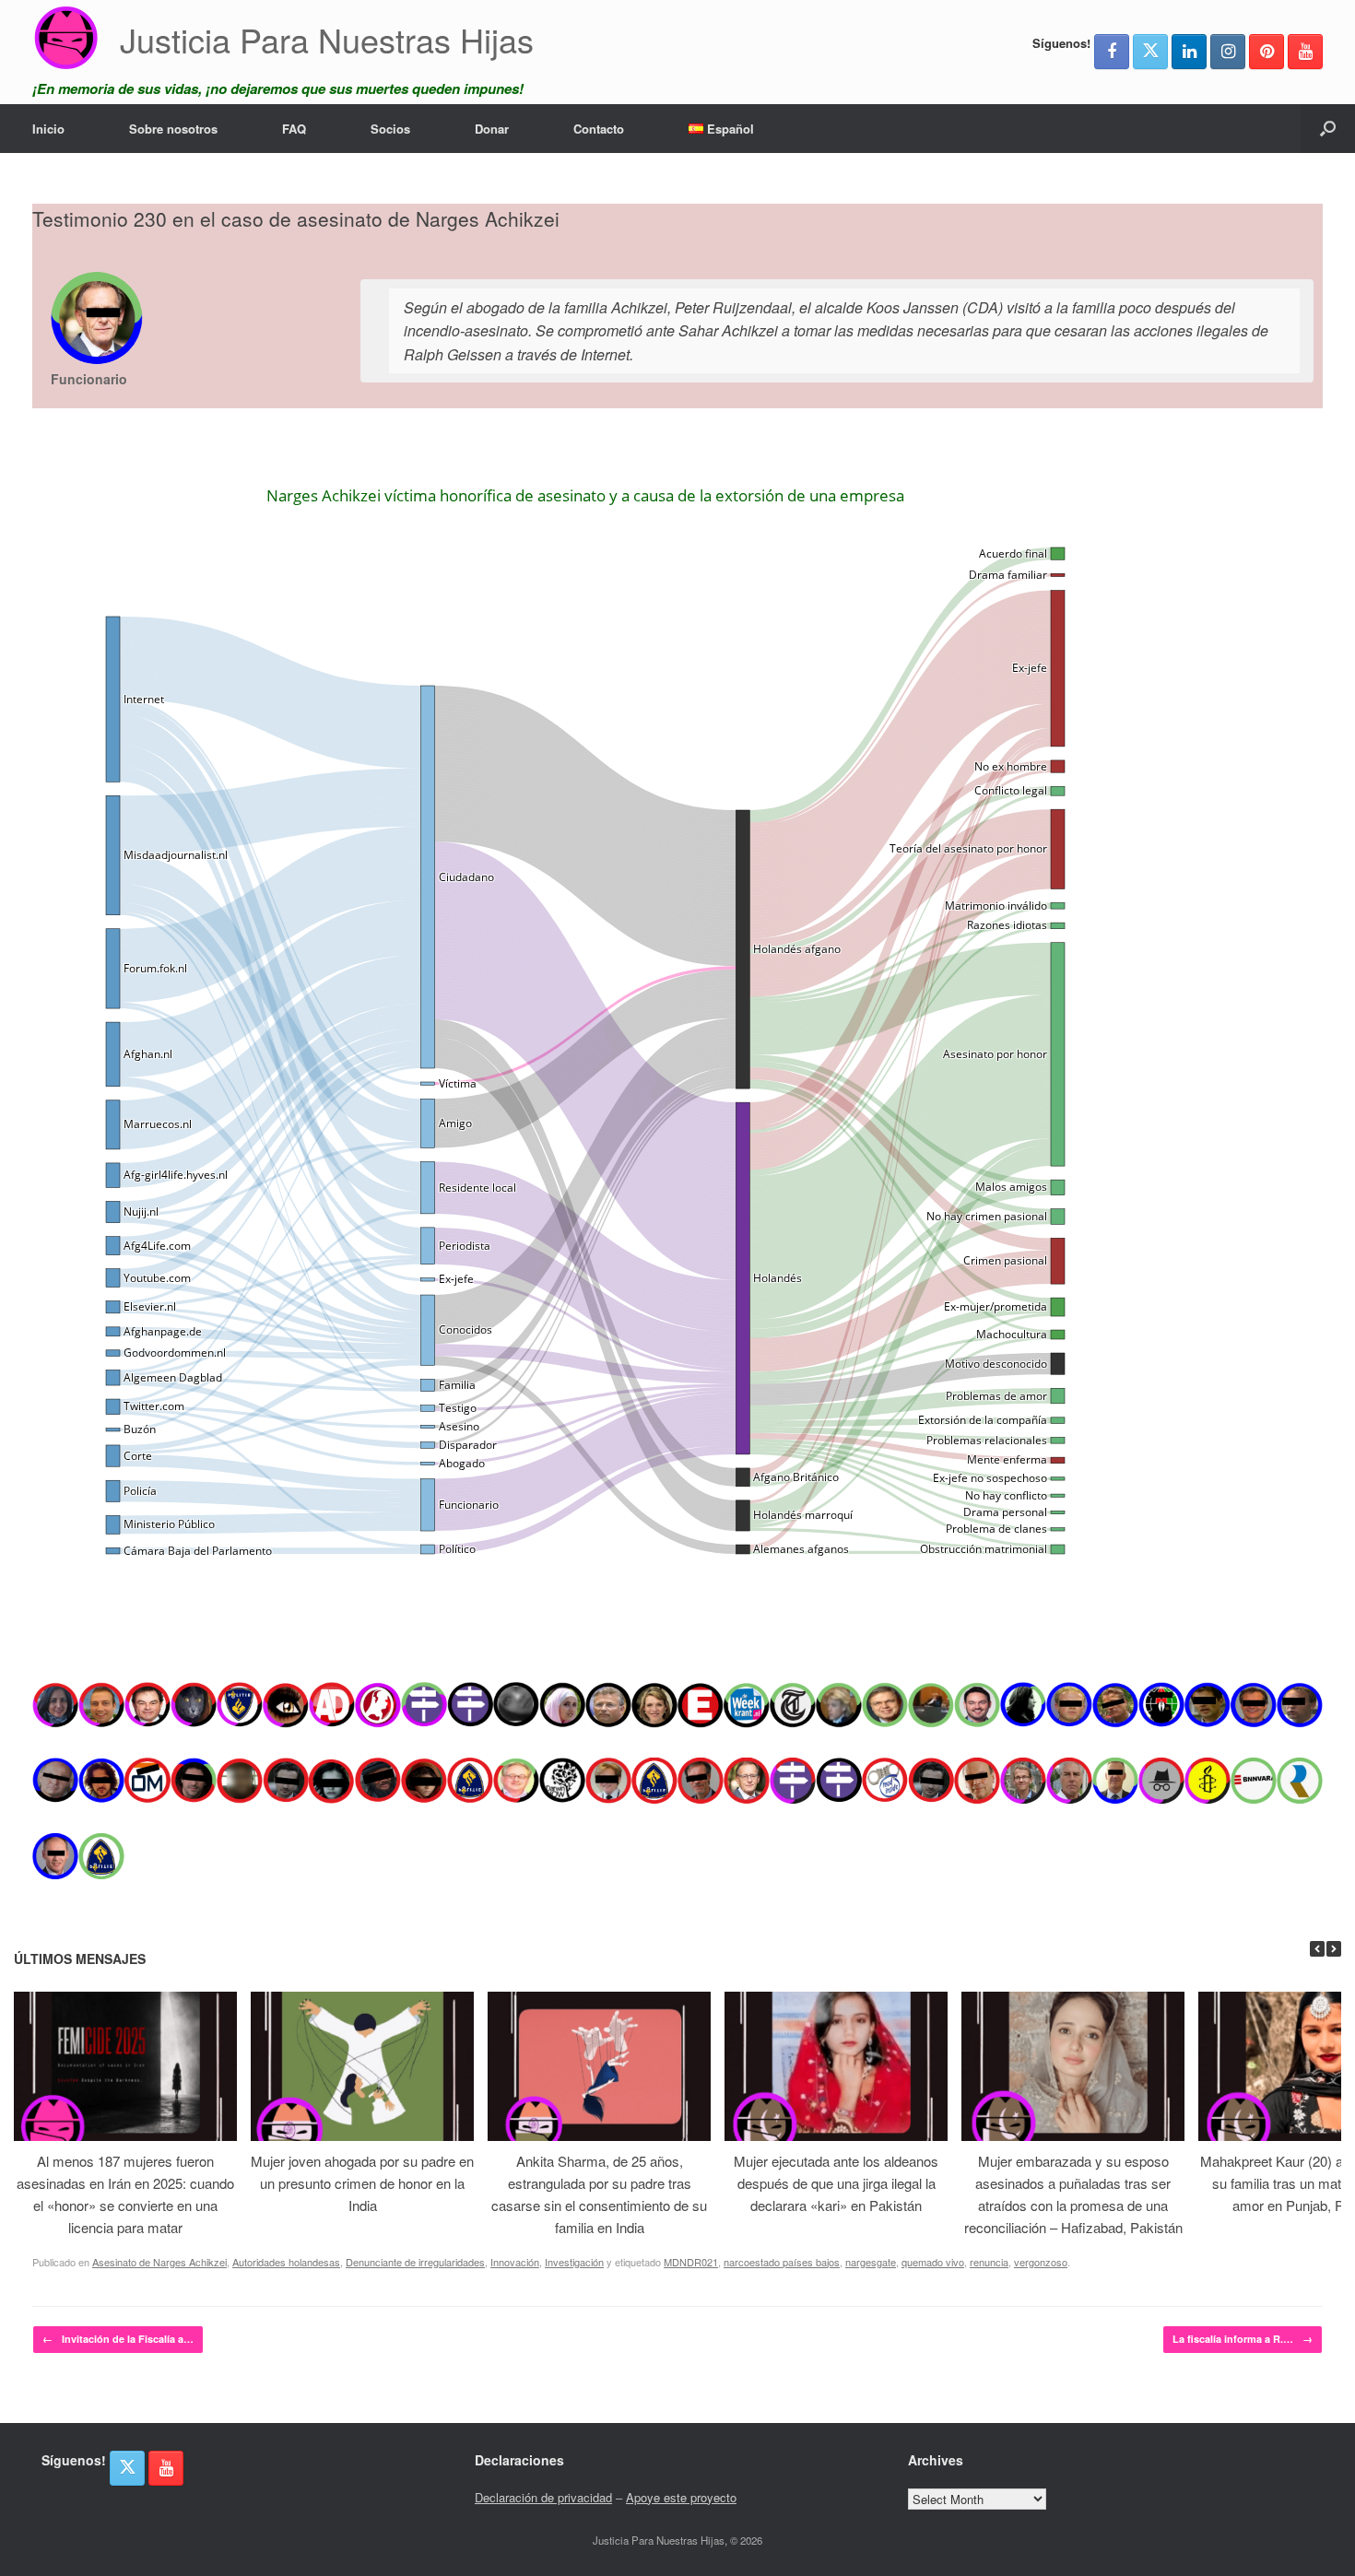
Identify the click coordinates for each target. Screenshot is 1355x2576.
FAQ (294, 129)
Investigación (574, 2262)
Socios (390, 129)
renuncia (989, 2262)
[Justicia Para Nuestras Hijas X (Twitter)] (1150, 52)
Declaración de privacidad (543, 2497)
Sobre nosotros (173, 129)
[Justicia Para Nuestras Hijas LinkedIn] (1189, 52)
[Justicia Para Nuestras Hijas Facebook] (1112, 52)
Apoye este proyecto (681, 2497)
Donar (492, 129)
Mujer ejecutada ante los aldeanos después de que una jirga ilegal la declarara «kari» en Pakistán (836, 2183)
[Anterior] (1317, 1949)
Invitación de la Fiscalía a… (118, 2339)
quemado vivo (933, 2262)
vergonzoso (1041, 2262)
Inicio (48, 129)
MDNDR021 (691, 2262)
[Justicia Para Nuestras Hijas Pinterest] (1267, 52)
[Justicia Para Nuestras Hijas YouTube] (1305, 52)
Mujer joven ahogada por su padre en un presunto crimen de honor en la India (362, 2183)
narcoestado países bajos (782, 2262)
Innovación (515, 2262)
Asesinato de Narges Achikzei (159, 2262)
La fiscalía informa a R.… (1243, 2339)
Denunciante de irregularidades (415, 2262)
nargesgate (871, 2262)
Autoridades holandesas (286, 2262)
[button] (1328, 129)
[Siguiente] (1334, 1949)
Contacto (599, 129)
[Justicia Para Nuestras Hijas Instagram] (1228, 52)
